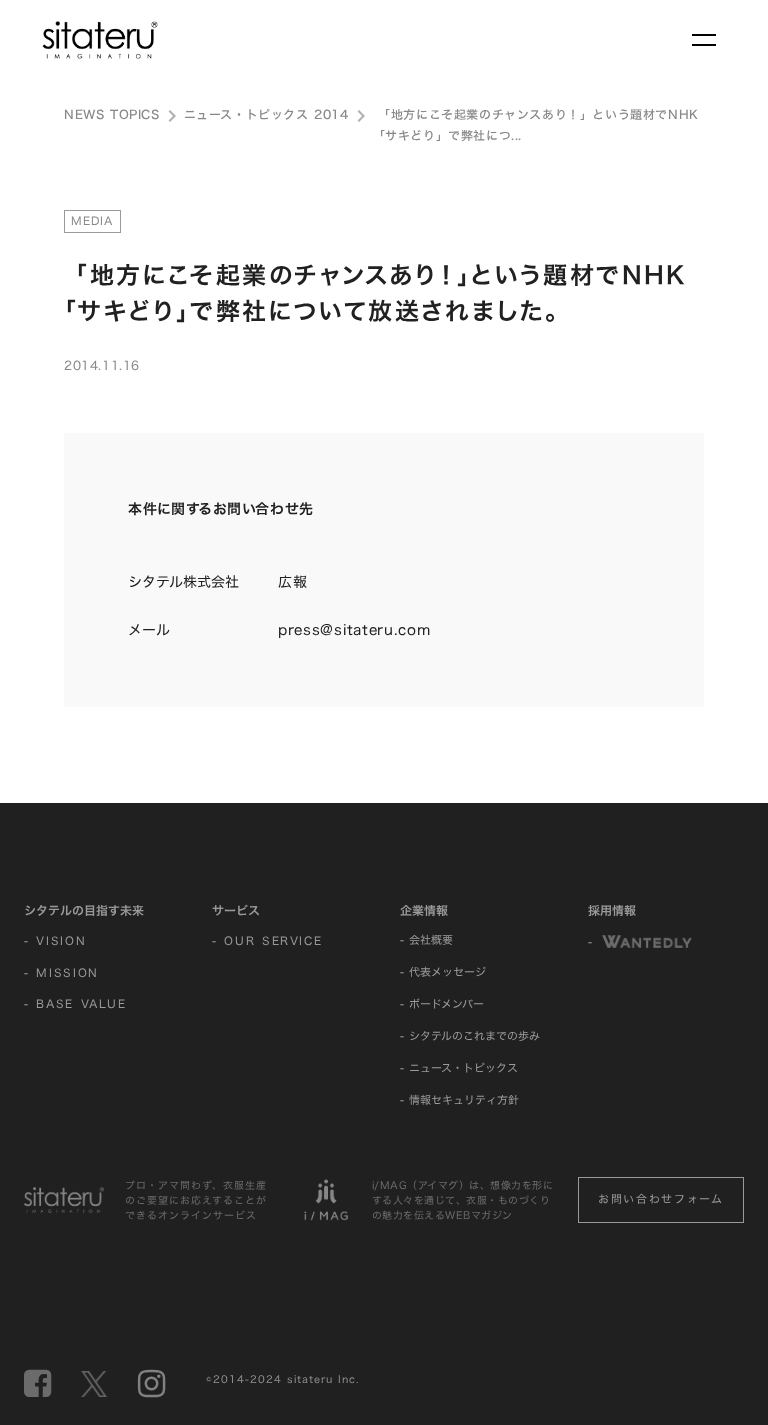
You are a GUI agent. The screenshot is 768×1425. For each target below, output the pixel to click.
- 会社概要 (426, 940)
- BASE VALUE (75, 1004)
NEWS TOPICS (112, 114)
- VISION (55, 941)
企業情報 (424, 910)
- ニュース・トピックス (459, 1068)
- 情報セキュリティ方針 (459, 1100)
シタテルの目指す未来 (84, 910)
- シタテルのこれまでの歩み (470, 1036)
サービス (236, 910)
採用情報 (612, 910)
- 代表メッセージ (443, 972)
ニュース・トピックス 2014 (266, 114)
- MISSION (61, 973)
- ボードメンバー (442, 1004)
